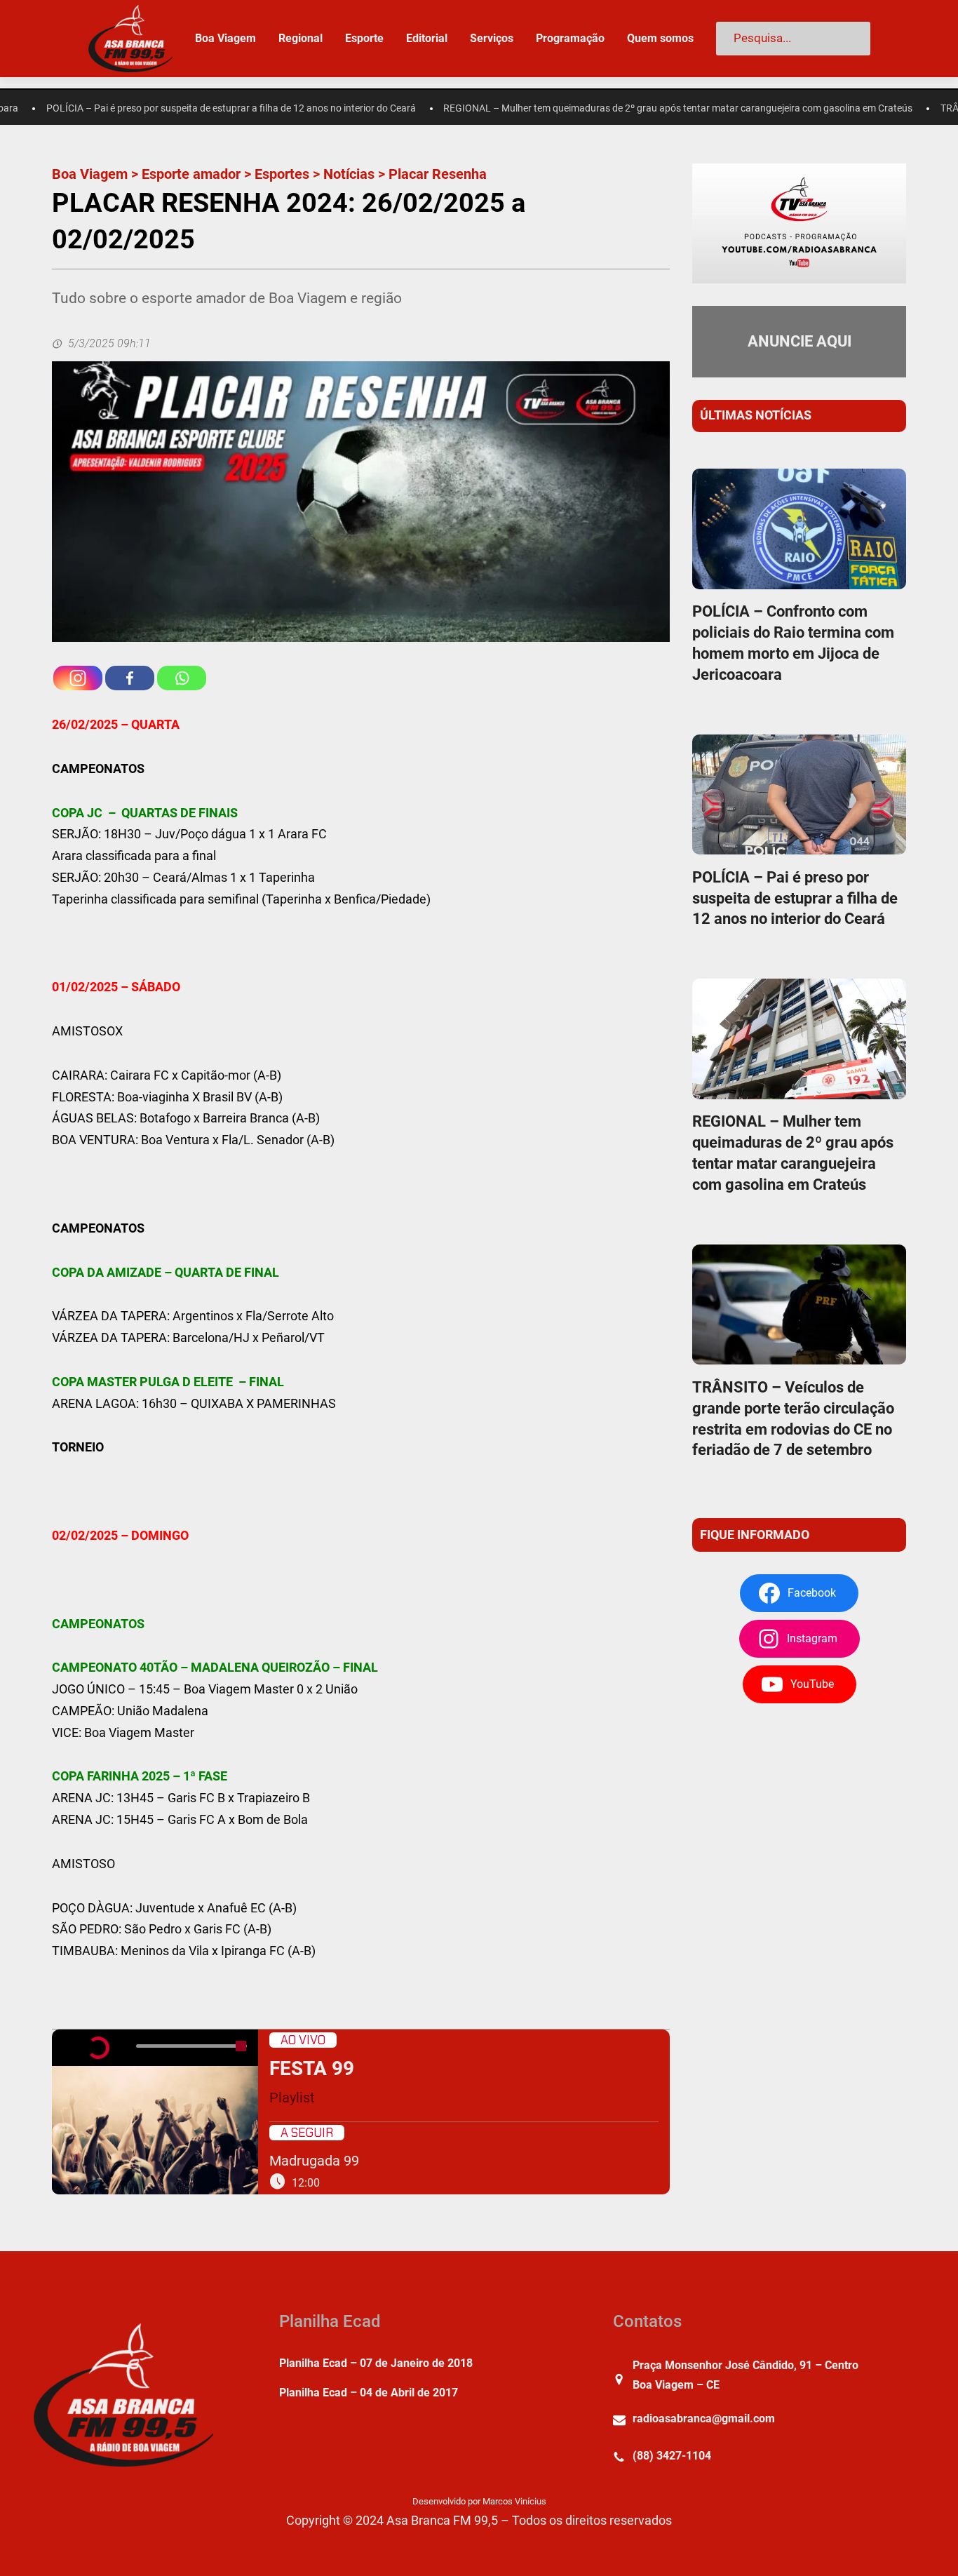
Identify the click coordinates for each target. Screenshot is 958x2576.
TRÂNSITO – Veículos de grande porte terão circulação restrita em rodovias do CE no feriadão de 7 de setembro (793, 1419)
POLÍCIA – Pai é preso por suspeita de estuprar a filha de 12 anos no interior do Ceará (795, 898)
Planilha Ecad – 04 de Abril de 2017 (369, 2393)
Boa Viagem (90, 174)
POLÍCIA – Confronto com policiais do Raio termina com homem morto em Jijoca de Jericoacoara (793, 643)
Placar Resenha (438, 174)
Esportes (282, 174)
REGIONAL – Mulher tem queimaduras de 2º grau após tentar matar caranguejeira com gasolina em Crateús (620, 108)
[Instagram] (78, 678)
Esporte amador (191, 174)
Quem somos (660, 38)
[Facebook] (130, 678)
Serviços (492, 38)
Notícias (349, 174)
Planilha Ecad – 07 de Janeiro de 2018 (376, 2363)
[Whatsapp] (182, 678)
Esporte (364, 38)
